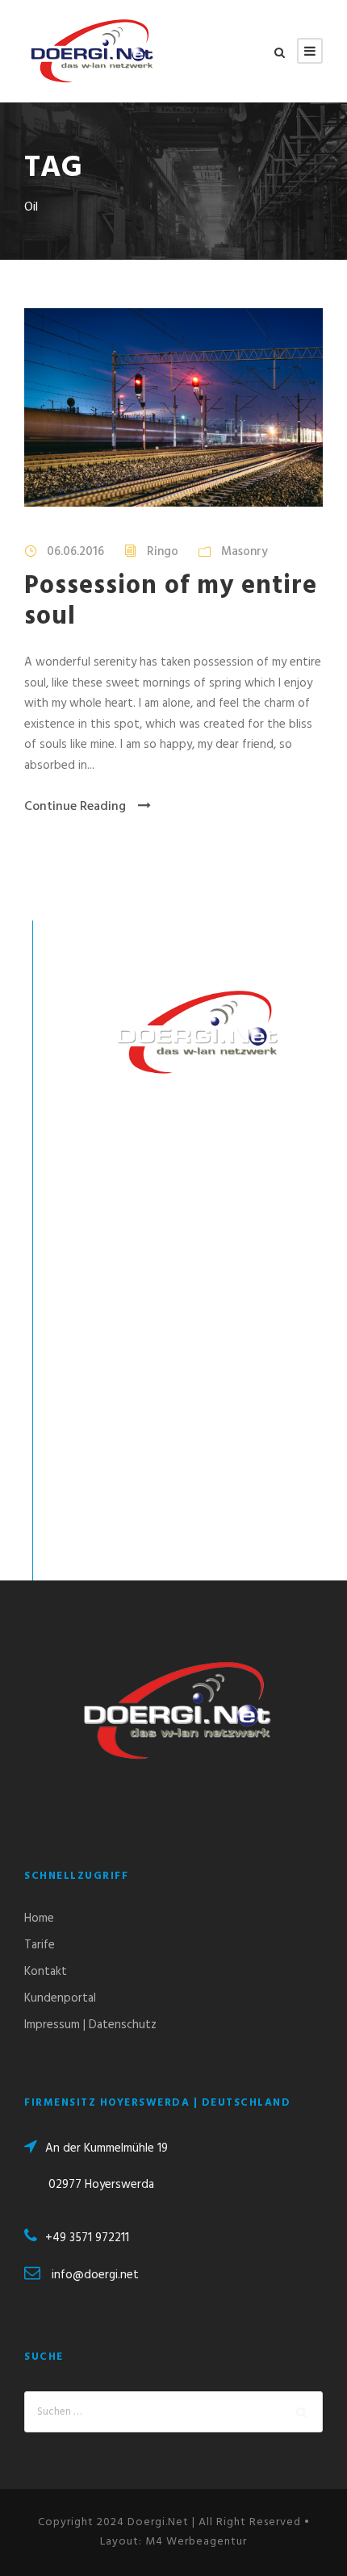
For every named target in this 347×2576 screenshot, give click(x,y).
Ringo (163, 552)
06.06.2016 (75, 552)
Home (39, 1918)
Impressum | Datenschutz (90, 2025)
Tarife (40, 1945)
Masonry (245, 552)
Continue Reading (75, 807)
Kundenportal (60, 1998)
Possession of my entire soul (171, 601)
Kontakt (46, 1972)
